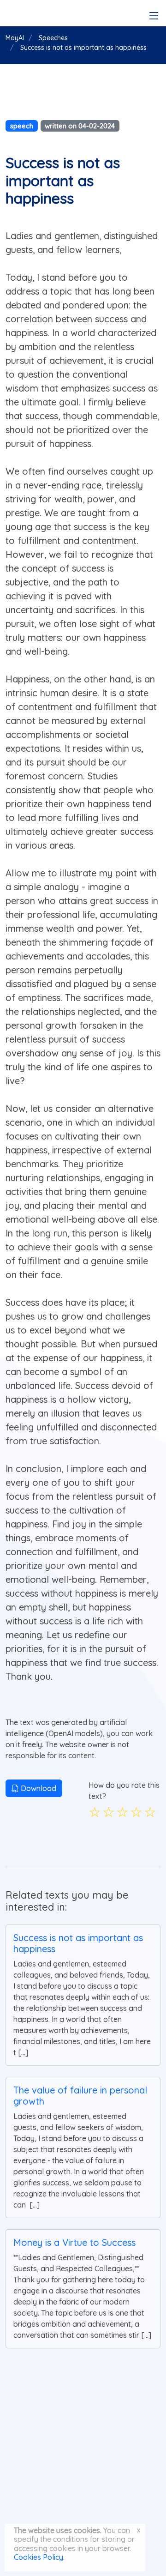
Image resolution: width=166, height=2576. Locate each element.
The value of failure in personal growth (80, 2096)
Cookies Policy (39, 2557)
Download (38, 1788)
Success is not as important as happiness (78, 1943)
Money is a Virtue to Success (74, 2242)
